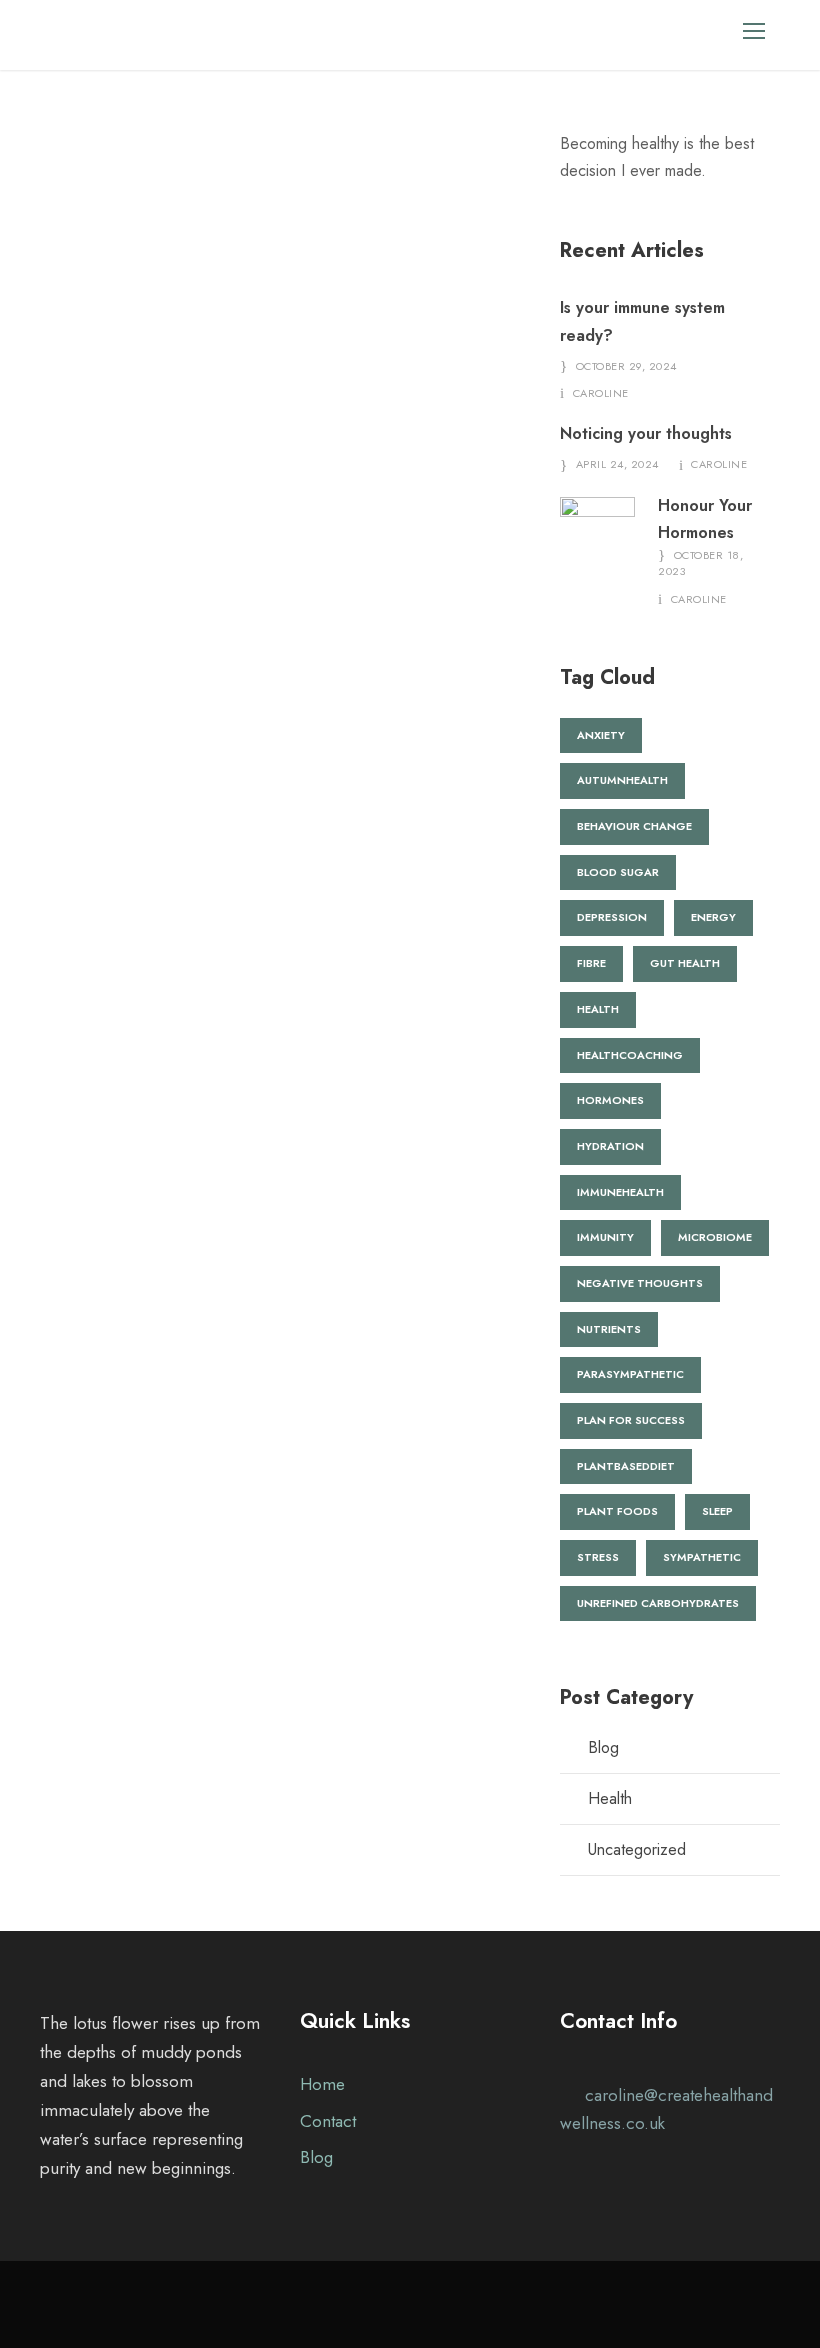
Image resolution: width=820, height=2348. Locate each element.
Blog (603, 1747)
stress (598, 1557)
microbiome (715, 1237)
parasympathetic (630, 1374)
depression (612, 917)
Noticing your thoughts (646, 433)
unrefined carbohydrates (658, 1603)
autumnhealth (622, 780)
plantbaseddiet (626, 1466)
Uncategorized (637, 1849)
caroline (601, 393)
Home (322, 2084)
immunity (605, 1237)
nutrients (609, 1329)
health (598, 1009)
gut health (685, 963)
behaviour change (634, 826)
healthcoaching (630, 1055)
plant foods (617, 1511)
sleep (717, 1511)
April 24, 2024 (617, 464)
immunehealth (620, 1192)
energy (713, 917)
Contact (328, 2121)
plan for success (631, 1420)
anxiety (601, 735)
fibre (591, 963)
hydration (610, 1146)
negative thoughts (640, 1283)
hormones (610, 1100)
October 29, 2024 (626, 366)
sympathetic (702, 1557)
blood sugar (618, 872)
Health (610, 1798)
